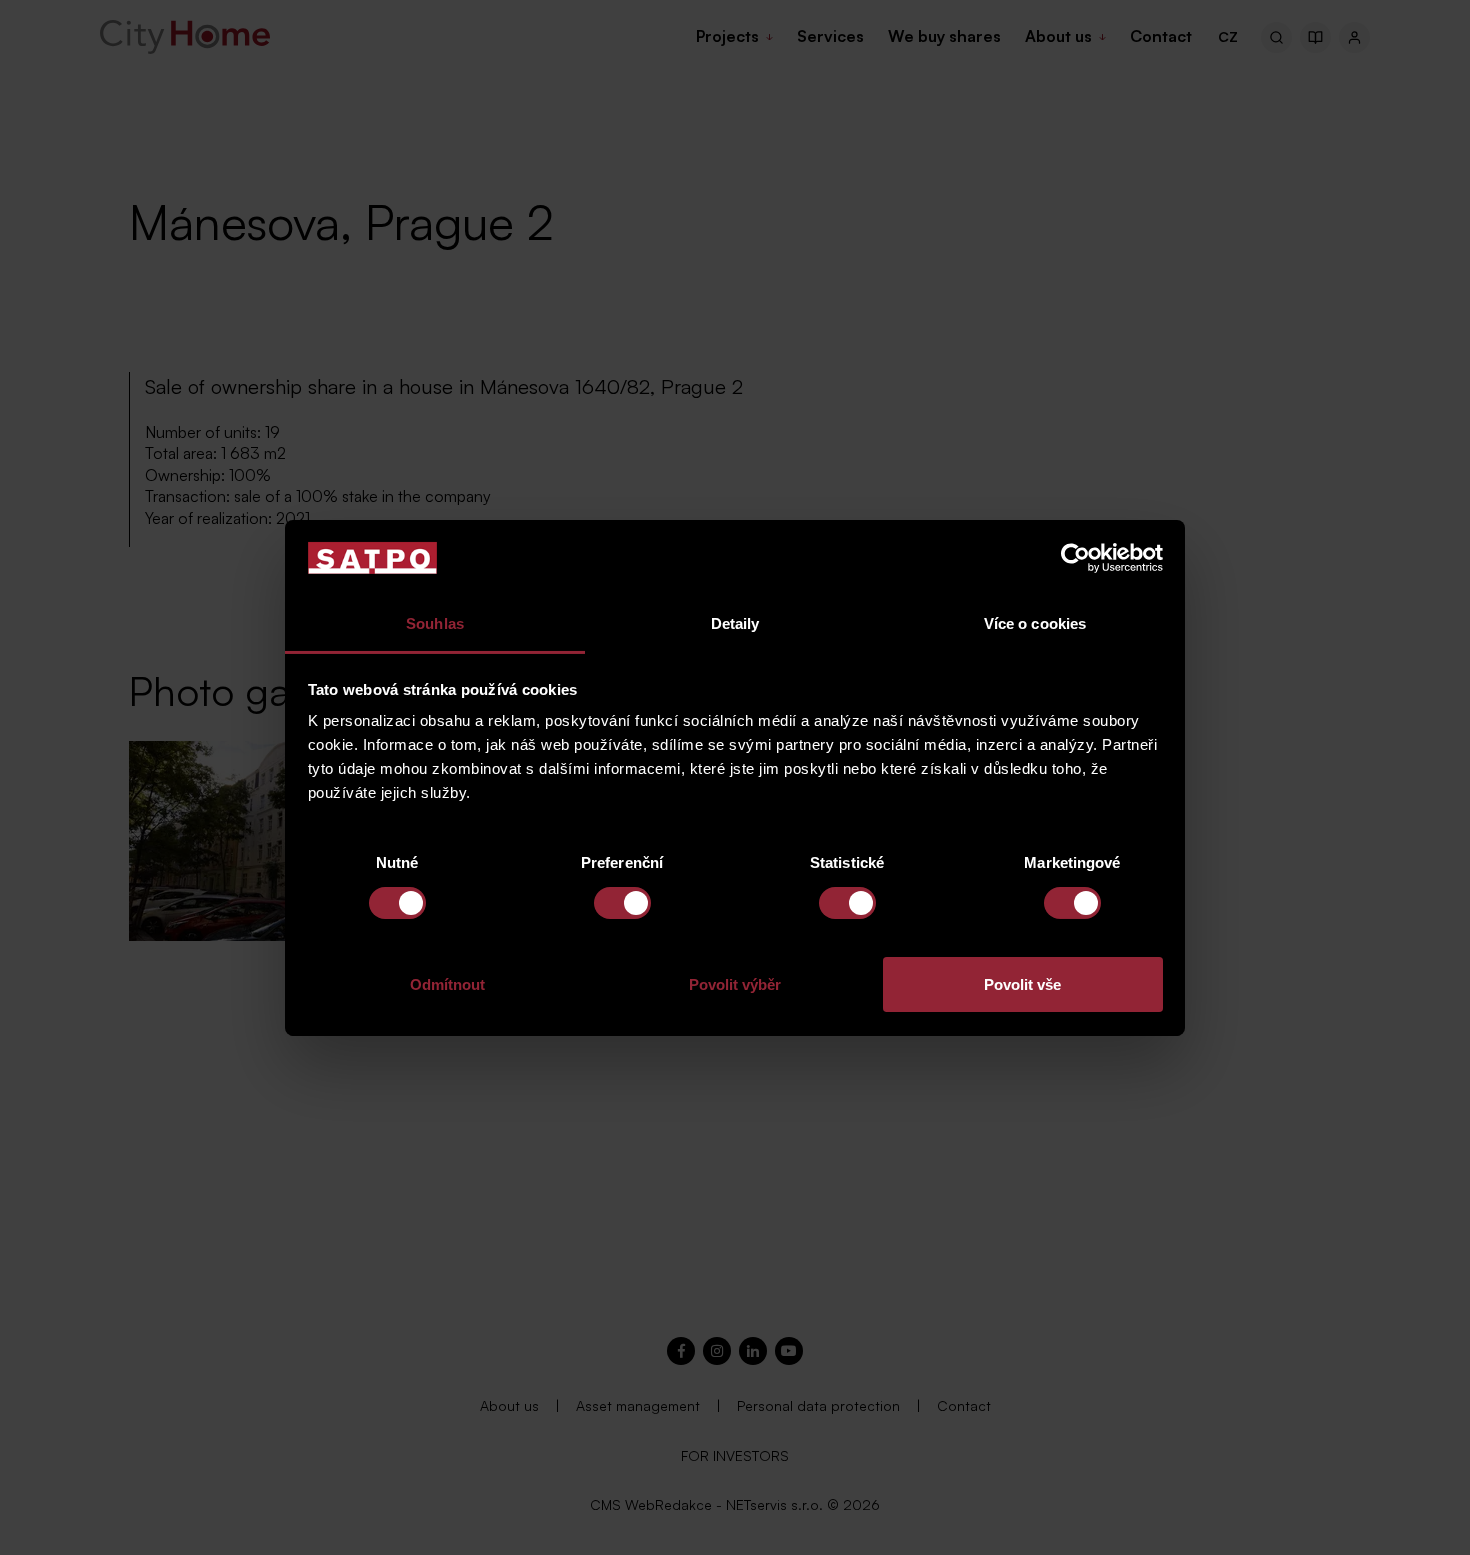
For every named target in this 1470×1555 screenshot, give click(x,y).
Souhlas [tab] (435, 623)
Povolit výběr (735, 984)
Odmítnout (447, 984)
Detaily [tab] (735, 623)
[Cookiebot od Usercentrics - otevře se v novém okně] (1075, 558)
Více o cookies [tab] (1035, 623)
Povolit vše (1022, 984)
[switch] (622, 903)
